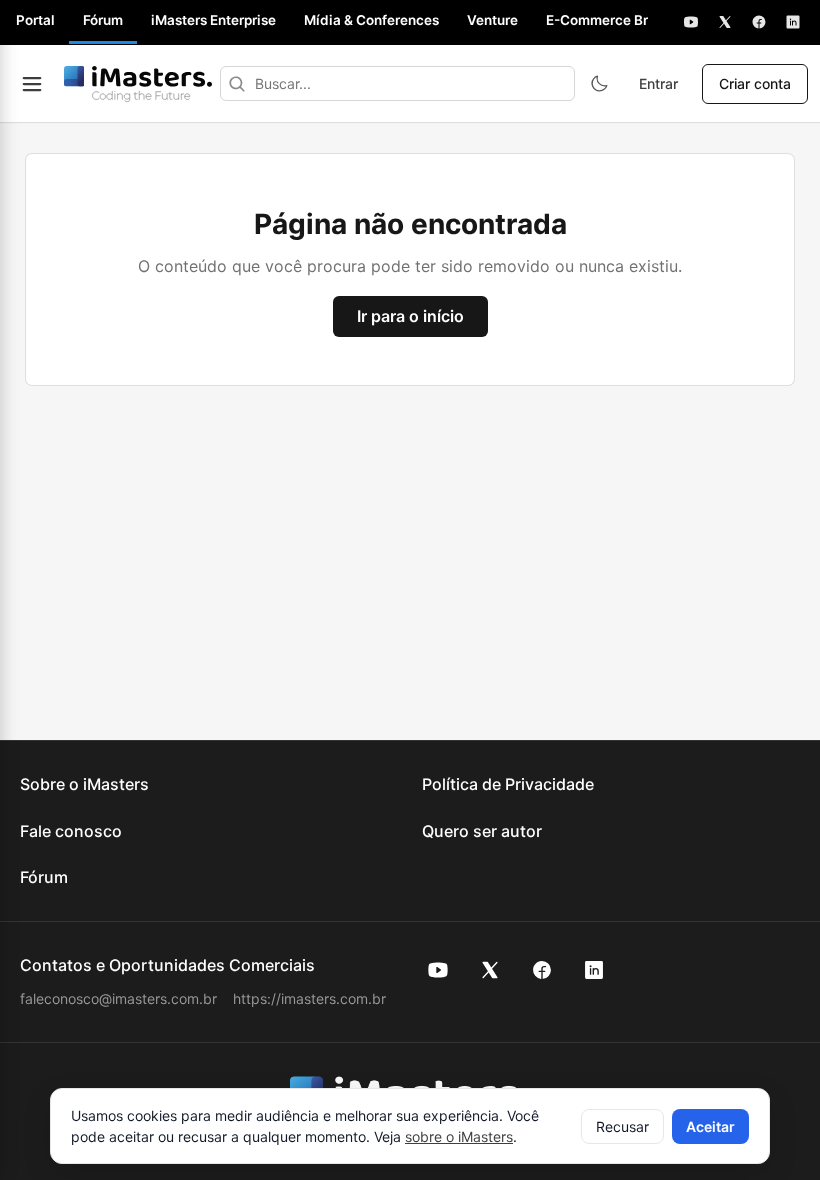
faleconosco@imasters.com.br (118, 998)
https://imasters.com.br (309, 998)
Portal (35, 20)
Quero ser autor (482, 831)
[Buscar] (237, 83)
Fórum (103, 20)
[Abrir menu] (32, 84)
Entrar (658, 83)
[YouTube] (691, 22)
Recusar (622, 1126)
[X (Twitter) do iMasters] (490, 970)
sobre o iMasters (459, 1136)
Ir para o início (410, 316)
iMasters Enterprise (213, 20)
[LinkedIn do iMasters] (594, 970)
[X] (725, 22)
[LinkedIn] (793, 22)
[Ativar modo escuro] (599, 84)
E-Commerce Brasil (608, 20)
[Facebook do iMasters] (542, 970)
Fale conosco (71, 831)
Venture (492, 20)
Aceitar (710, 1126)
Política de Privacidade (508, 784)
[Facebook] (759, 22)
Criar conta (755, 83)
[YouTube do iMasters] (438, 970)
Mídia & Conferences (371, 20)
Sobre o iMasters (84, 784)
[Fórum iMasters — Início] (138, 84)
